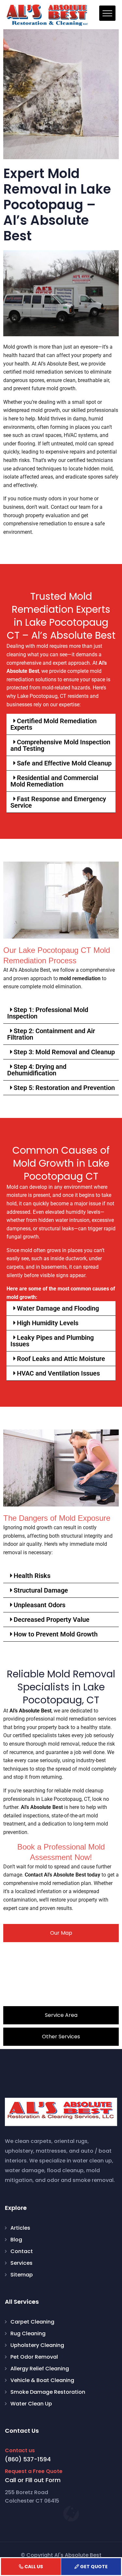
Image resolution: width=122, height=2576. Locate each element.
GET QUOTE (94, 2567)
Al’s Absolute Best (30, 1711)
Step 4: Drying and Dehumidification (37, 1070)
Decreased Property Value (52, 1620)
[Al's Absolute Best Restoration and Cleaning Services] (47, 15)
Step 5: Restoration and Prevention (64, 1088)
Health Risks (32, 1576)
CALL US (34, 2567)
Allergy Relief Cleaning (40, 2369)
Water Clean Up (31, 2404)
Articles (20, 2228)
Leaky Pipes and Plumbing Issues (52, 1341)
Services (21, 2263)
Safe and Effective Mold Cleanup (64, 763)
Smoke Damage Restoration (48, 2392)
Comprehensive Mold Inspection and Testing (60, 745)
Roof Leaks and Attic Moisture (61, 1359)
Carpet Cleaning (32, 2322)
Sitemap (22, 2275)
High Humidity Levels (48, 1323)
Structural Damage (41, 1590)
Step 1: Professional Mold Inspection (48, 1013)
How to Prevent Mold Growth (56, 1634)
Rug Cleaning (28, 2333)
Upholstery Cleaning (37, 2345)
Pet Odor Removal (34, 2357)
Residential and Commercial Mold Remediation (54, 781)
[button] (61, 724)
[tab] (61, 1933)
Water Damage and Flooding (58, 1308)
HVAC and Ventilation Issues (58, 1373)
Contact (22, 2251)
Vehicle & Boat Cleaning (42, 2380)
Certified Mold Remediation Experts (54, 724)
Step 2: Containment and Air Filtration (51, 1034)
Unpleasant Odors (40, 1605)
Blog (16, 2240)
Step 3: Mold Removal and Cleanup (64, 1052)
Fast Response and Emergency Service (58, 802)
